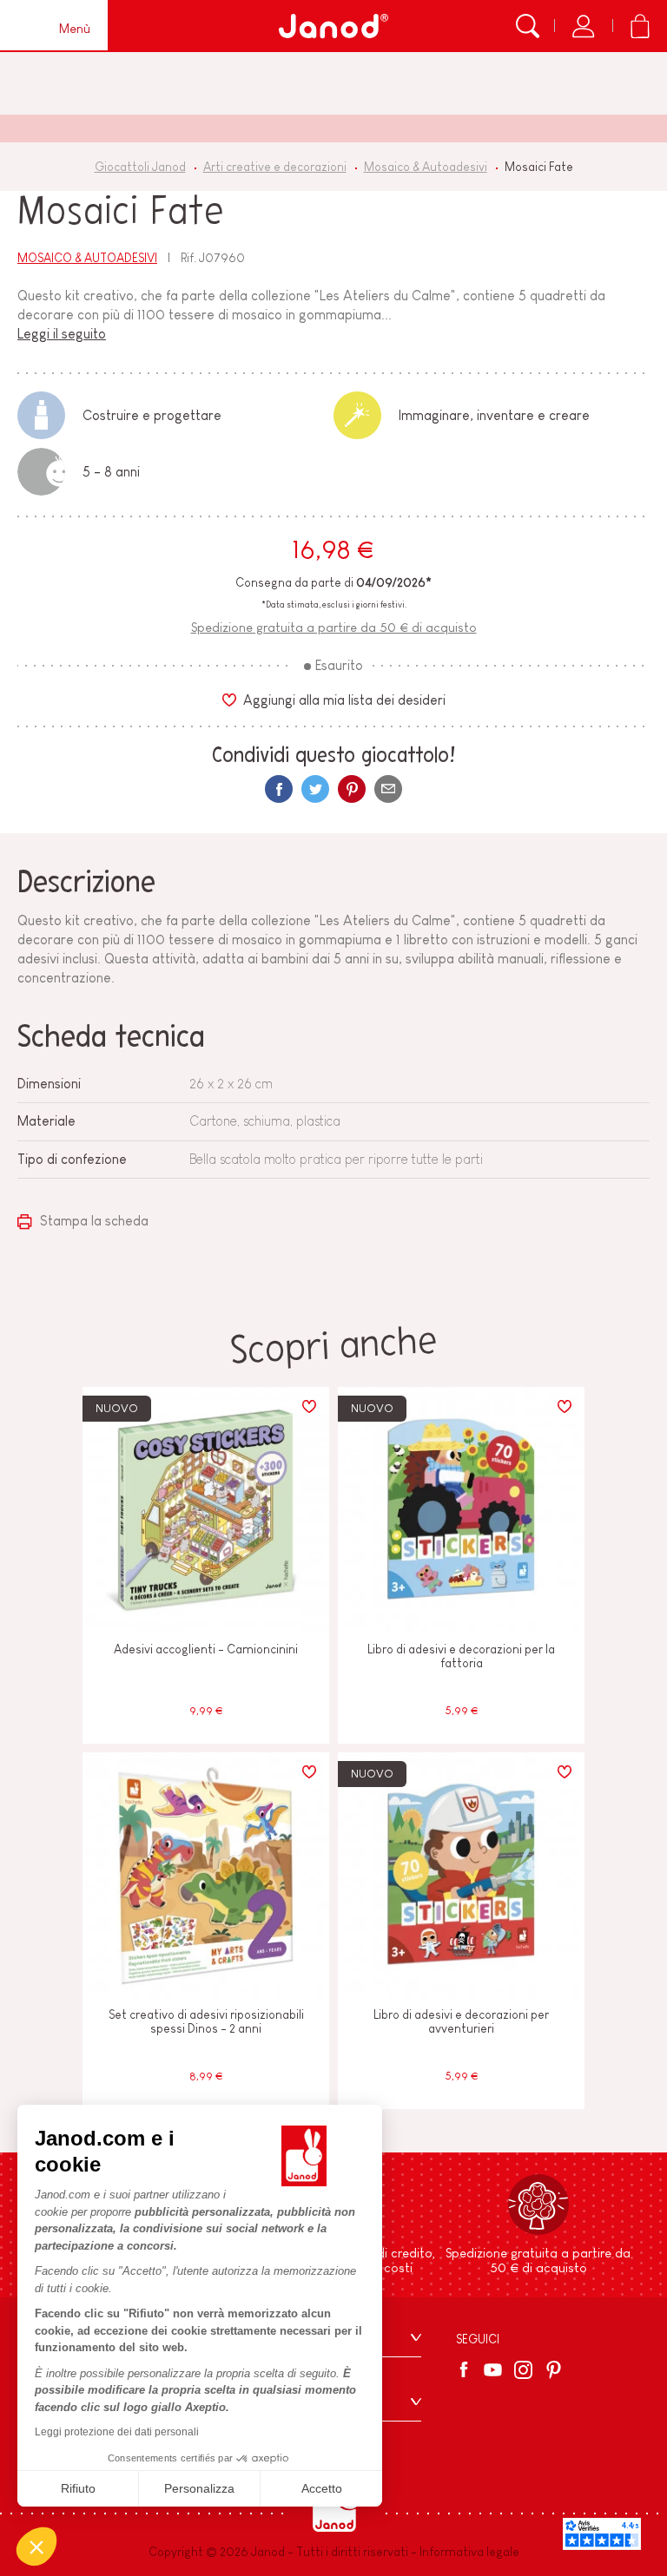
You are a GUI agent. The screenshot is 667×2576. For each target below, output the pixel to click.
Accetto (322, 2488)
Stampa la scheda (92, 1221)
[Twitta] (315, 789)
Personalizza (199, 2488)
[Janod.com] (333, 26)
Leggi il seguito (62, 334)
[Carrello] (640, 26)
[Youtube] (493, 2370)
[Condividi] (279, 789)
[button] (36, 2546)
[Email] (388, 789)
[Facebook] (467, 2369)
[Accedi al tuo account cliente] (583, 26)
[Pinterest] (352, 789)
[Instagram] (523, 2370)
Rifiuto (78, 2488)
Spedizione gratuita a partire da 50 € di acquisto (334, 627)
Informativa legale (469, 2552)
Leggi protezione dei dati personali (117, 2432)
